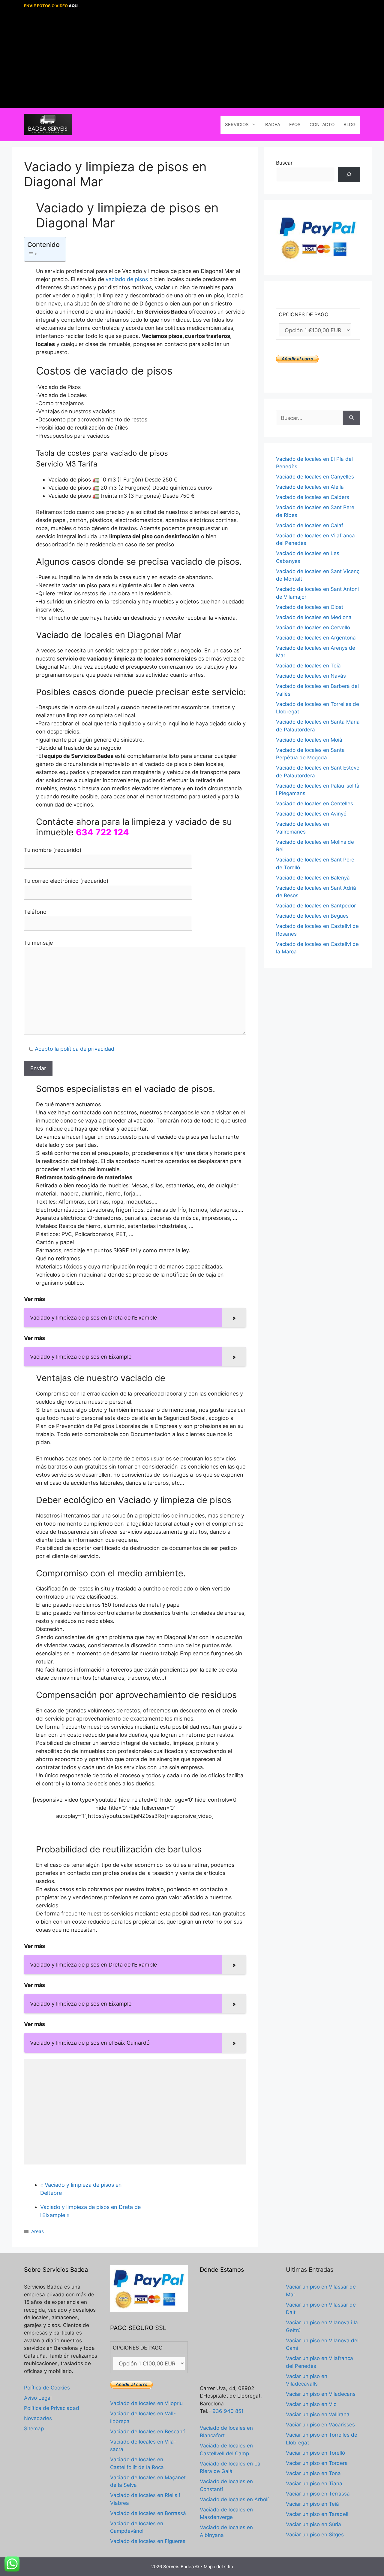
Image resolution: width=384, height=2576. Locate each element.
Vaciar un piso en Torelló (315, 2453)
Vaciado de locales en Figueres (148, 2541)
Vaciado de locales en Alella (310, 487)
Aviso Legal (38, 2398)
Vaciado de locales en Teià (308, 666)
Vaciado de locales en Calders (313, 497)
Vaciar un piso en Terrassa (318, 2494)
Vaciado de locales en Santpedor (316, 906)
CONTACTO (322, 125)
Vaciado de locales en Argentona (316, 638)
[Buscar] (349, 175)
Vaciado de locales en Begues (312, 916)
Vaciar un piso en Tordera (317, 2463)
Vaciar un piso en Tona (313, 2473)
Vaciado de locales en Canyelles (315, 477)
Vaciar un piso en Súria (313, 2524)
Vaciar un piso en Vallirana (318, 2414)
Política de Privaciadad (52, 2408)
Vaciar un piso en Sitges (315, 2535)
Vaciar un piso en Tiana (314, 2483)
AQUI (74, 6)
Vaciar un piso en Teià (312, 2504)
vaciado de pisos (127, 279)
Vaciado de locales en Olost (310, 607)
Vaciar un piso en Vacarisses (320, 2425)
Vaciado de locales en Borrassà (148, 2513)
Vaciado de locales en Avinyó (311, 814)
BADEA (273, 125)
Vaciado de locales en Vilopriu (146, 2403)
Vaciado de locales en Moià (309, 740)
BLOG (349, 125)
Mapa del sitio (218, 2567)
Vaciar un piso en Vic (311, 2404)
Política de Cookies (47, 2388)
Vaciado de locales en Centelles (315, 803)
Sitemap (34, 2429)
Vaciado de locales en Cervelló (313, 627)
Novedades (38, 2418)
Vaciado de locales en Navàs (311, 676)
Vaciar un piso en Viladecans (321, 2394)
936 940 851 (228, 2411)
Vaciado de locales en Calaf (310, 525)
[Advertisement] (192, 60)
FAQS (295, 125)
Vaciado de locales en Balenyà (313, 878)
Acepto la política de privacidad (75, 1049)
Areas (37, 2231)
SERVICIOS (237, 125)
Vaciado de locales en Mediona (314, 617)
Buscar (284, 163)
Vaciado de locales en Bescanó (148, 2432)
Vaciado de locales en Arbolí (234, 2499)
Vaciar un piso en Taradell (317, 2514)
